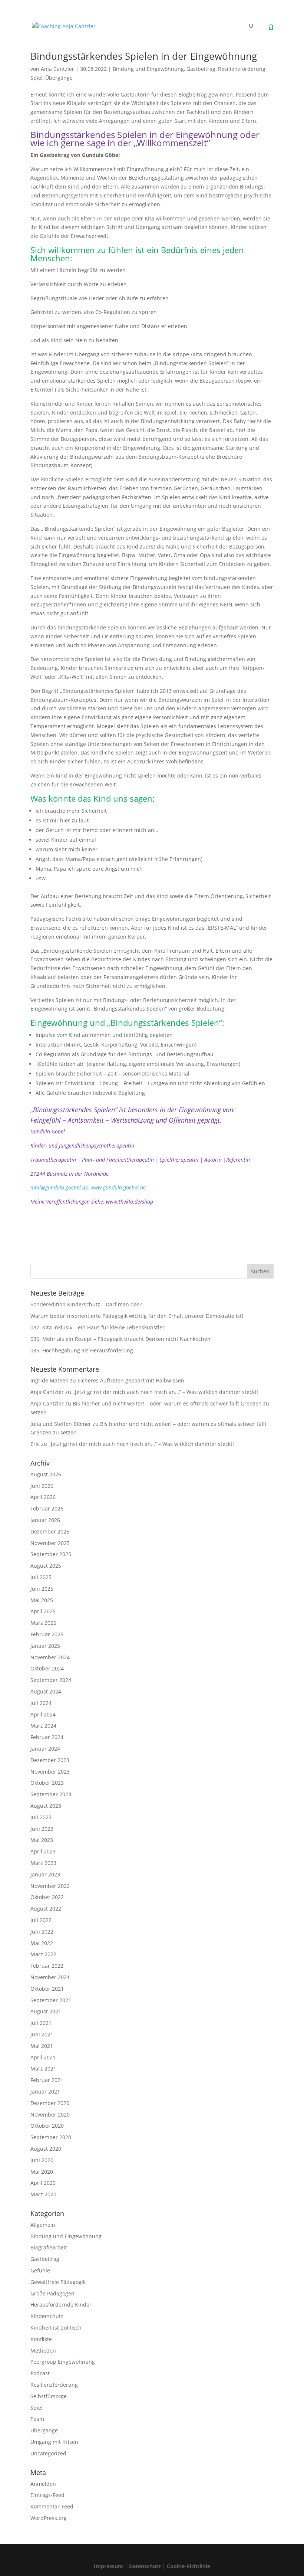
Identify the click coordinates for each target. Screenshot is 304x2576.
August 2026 (46, 1474)
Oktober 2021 (47, 1989)
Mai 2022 (42, 1943)
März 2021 (43, 2068)
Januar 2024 (45, 1749)
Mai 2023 (42, 1840)
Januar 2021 (45, 2091)
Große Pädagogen (52, 2293)
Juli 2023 (41, 1817)
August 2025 (46, 1566)
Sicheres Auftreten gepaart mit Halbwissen (131, 1380)
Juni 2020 (42, 2160)
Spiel (37, 78)
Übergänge (59, 78)
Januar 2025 (45, 1646)
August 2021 (46, 2011)
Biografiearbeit (49, 2247)
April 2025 (43, 1611)
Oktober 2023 (47, 1783)
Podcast (40, 2373)
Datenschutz (145, 2566)
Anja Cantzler (57, 69)
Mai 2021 (42, 2046)
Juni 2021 (42, 2034)
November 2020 (50, 2115)
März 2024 (43, 1726)
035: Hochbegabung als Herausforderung (82, 1350)
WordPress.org (49, 2518)
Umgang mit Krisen (54, 2442)
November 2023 (50, 1772)
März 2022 (43, 1954)
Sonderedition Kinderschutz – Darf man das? (86, 1304)
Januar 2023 (45, 1874)
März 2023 (43, 1863)
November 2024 (50, 1657)
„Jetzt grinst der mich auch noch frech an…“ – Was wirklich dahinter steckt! (165, 1392)
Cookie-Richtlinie (189, 2566)
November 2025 (50, 1543)
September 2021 (51, 2000)
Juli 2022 (41, 1920)
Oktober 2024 (47, 1668)
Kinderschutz (47, 2316)
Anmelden (43, 2484)
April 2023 (43, 1851)
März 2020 (43, 2194)
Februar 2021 (47, 2080)
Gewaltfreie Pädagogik (58, 2282)
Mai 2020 (42, 2172)
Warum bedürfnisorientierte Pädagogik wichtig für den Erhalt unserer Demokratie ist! (137, 1316)
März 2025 (43, 1623)
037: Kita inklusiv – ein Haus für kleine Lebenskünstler (98, 1327)
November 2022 (50, 1886)
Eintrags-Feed (47, 2495)
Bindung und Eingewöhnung (148, 69)
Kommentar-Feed (52, 2506)
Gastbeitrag (201, 69)
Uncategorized (48, 2453)
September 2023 (51, 1794)
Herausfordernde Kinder (61, 2305)
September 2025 (51, 1554)
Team (37, 2419)
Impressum (108, 2566)
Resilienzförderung (242, 69)
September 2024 (51, 1680)
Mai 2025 (42, 1600)
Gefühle (40, 2270)
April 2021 (43, 2057)
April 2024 (43, 1714)
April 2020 (43, 2183)
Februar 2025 (47, 1634)
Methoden (43, 2351)
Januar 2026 (45, 1520)
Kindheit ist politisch (56, 2328)
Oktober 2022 (47, 1897)
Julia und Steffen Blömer (61, 1424)
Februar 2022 (47, 1966)
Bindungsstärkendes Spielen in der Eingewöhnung (144, 56)
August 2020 (46, 2149)
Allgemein (43, 2225)
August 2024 (46, 1691)
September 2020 (51, 2137)
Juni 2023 (42, 1829)
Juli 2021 (41, 2023)
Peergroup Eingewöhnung (63, 2362)
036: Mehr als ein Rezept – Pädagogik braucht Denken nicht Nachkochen (120, 1339)
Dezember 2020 (50, 2103)
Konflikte (41, 2339)
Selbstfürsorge (49, 2396)
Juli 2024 (41, 1703)
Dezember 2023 (50, 1760)
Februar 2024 (47, 1737)
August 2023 (46, 1806)
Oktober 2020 (47, 2126)
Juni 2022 (42, 1932)
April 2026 (43, 1497)
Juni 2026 (42, 1486)
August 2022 (46, 1909)
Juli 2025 (41, 1577)
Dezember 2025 (50, 1531)
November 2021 (50, 1977)
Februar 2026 (47, 1508)
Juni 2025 (42, 1589)
